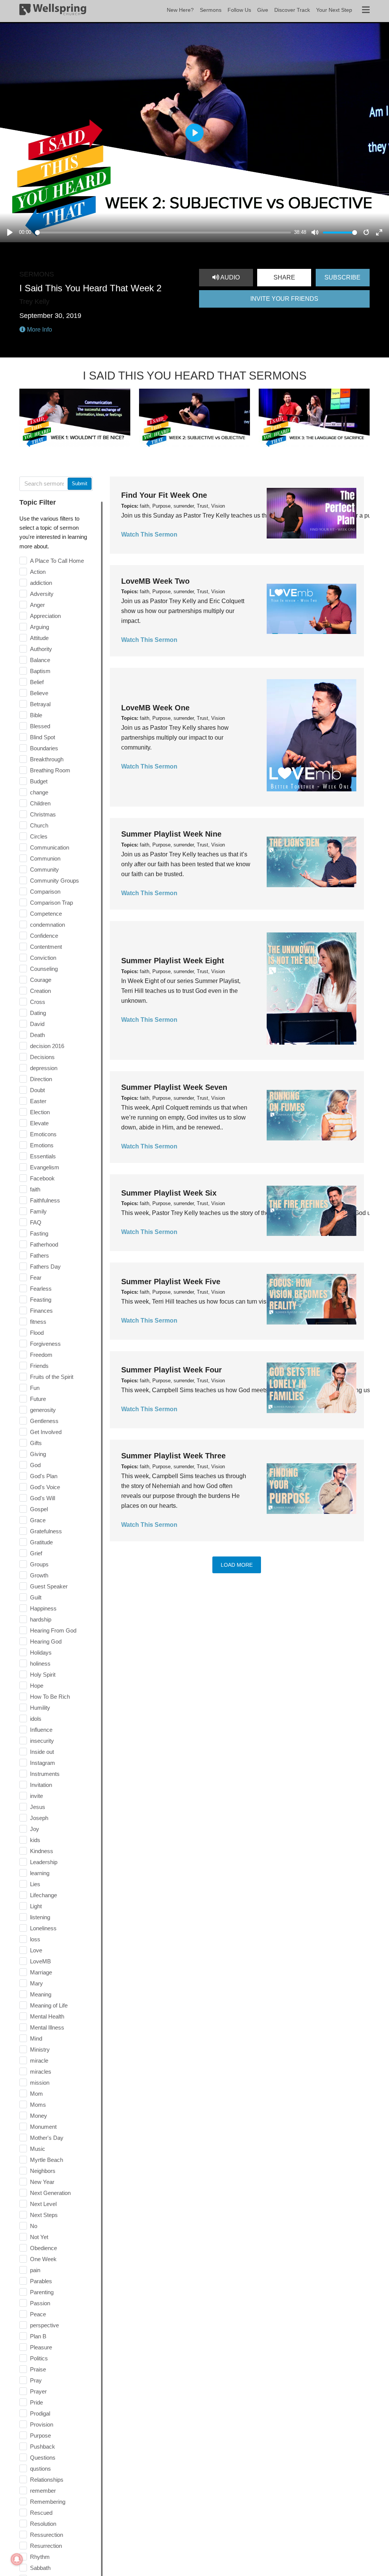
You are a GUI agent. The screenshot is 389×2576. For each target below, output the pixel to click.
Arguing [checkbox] (40, 627)
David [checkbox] (37, 1024)
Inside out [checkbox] (42, 1752)
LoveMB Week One (155, 708)
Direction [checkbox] (41, 1079)
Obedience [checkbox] (43, 2248)
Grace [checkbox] (38, 1520)
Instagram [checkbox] (43, 1763)
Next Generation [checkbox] (50, 2193)
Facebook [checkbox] (42, 1178)
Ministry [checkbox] (40, 2050)
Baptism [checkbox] (40, 671)
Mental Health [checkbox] (47, 2016)
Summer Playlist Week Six (169, 1193)
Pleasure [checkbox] (41, 2347)
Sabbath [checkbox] (40, 2568)
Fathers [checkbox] (40, 1255)
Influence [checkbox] (41, 1730)
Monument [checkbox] (43, 2127)
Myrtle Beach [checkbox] (47, 2160)
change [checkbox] (39, 792)
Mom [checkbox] (36, 2094)
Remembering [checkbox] (48, 2502)
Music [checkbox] (38, 2149)
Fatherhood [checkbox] (44, 1244)
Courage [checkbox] (41, 980)
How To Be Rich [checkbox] (50, 1697)
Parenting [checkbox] (42, 2292)
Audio (229, 277)
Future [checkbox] (38, 1399)
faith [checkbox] (35, 1189)
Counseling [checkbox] (44, 969)
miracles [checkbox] (41, 2072)
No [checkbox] (34, 2226)
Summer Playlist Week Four (172, 1370)
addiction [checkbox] (41, 583)
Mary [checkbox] (36, 1983)
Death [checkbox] (37, 1035)
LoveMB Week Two (155, 581)
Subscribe (342, 277)
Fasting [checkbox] (39, 1233)
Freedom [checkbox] (41, 1355)
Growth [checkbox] (39, 1575)
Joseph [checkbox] (39, 1818)
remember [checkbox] (43, 2491)
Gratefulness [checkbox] (46, 1531)
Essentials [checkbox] (43, 1156)
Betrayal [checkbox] (40, 704)
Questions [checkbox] (43, 2458)
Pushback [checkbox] (43, 2447)
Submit (80, 484)
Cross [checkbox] (38, 1002)
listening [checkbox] (40, 1917)
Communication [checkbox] (50, 847)
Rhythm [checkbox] (40, 2557)
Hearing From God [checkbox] (53, 1630)
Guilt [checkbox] (36, 1597)
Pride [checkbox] (36, 2402)
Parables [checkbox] (41, 2281)
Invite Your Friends (284, 299)
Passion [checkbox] (40, 2303)
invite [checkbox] (36, 1796)
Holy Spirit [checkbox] (43, 1675)
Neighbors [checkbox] (43, 2171)
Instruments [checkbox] (45, 1774)
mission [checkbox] (40, 2083)
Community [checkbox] (44, 870)
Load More (237, 1565)
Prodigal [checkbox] (40, 2413)
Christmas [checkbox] (43, 814)
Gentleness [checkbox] (44, 1421)
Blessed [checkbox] (40, 726)
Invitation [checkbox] (41, 1785)
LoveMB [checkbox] (40, 1961)
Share (284, 277)
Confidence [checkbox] (44, 936)
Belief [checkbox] (37, 682)
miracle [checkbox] (39, 2061)
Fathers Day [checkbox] (45, 1267)
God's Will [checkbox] (43, 1498)
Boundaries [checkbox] (44, 748)
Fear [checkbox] (36, 1278)
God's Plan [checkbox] (44, 1476)
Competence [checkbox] (46, 914)
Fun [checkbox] (35, 1388)
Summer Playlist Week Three (173, 1456)
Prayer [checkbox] (38, 2391)
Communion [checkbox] (45, 858)
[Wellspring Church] (53, 11)
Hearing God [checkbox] (46, 1641)
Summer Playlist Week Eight (173, 961)
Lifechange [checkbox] (43, 1895)
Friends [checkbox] (39, 1366)
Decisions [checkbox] (42, 1057)
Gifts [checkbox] (36, 1443)
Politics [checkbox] (39, 2358)
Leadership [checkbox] (44, 1862)
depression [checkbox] (44, 1068)
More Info (39, 330)
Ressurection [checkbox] (47, 2535)
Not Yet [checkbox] (39, 2237)
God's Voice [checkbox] (45, 1487)
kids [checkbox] (35, 1840)
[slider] (163, 233)
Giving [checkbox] (38, 1454)
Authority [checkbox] (41, 649)
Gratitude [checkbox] (41, 1542)
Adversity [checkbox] (42, 594)
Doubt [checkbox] (37, 1090)
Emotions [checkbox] (42, 1145)
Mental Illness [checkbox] (47, 2027)
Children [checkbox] (40, 803)
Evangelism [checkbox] (45, 1167)
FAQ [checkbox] (36, 1222)
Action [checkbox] (38, 572)
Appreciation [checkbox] (45, 616)
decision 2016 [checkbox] (47, 1046)
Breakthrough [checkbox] (47, 759)
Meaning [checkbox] (41, 1994)
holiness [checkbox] (40, 1664)
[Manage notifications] (17, 2559)
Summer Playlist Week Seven (174, 1087)
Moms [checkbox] (38, 2105)
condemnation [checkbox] (47, 925)
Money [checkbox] (39, 2116)
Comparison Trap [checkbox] (51, 903)
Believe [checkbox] (39, 693)
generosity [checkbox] (43, 1410)
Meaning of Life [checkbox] (49, 2005)
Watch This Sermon (149, 534)
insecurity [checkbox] (42, 1741)
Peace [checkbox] (38, 2314)
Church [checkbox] (39, 825)
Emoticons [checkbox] (43, 1134)
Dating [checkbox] (38, 1013)
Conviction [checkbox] (43, 958)
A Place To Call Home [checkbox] (57, 561)
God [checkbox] (35, 1465)
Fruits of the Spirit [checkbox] (52, 1377)
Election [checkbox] (40, 1112)
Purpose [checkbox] (40, 2435)
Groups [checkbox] (39, 1564)
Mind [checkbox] (36, 2038)
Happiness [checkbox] (43, 1608)
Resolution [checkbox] (43, 2524)
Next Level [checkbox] (43, 2204)
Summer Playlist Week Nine (171, 834)
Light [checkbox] (36, 1906)
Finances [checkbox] (41, 1311)
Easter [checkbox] (38, 1101)
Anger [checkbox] (37, 605)
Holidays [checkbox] (41, 1652)
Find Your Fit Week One (164, 495)
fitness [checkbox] (38, 1322)
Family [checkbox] (38, 1211)
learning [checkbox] (40, 1873)
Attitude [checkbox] (39, 638)
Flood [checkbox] (37, 1333)
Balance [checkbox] (40, 660)
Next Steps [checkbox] (44, 2215)
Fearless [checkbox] (41, 1289)
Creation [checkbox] (40, 991)
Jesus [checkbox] (38, 1807)
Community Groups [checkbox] (55, 881)
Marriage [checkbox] (41, 1972)
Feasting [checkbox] (41, 1300)
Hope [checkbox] (37, 1686)
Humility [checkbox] (40, 1708)
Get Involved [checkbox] (46, 1432)
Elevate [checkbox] (39, 1123)
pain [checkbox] (35, 2270)
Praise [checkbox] (38, 2369)
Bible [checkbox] (36, 715)
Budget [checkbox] (39, 781)
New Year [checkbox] (42, 2182)
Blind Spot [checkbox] (43, 737)
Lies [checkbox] (35, 1884)
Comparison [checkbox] (45, 892)
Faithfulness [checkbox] (45, 1200)
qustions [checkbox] (40, 2469)
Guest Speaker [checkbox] (49, 1586)
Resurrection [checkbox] (46, 2546)
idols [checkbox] (36, 1719)
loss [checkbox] (35, 1939)
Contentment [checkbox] (46, 947)
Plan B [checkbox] (38, 2336)
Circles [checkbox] (39, 836)
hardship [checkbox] (41, 1619)
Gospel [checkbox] (39, 1509)
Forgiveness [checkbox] (45, 1344)
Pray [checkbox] (36, 2380)
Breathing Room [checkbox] (50, 770)
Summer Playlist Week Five (171, 1282)
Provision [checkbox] (42, 2424)
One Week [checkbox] (43, 2259)
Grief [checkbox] (36, 1553)
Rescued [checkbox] (41, 2513)
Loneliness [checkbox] (43, 1928)
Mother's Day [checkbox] (47, 2138)
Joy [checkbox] (35, 1829)
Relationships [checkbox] (47, 2480)
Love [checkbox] (36, 1950)
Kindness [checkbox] (42, 1851)
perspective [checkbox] (44, 2325)
